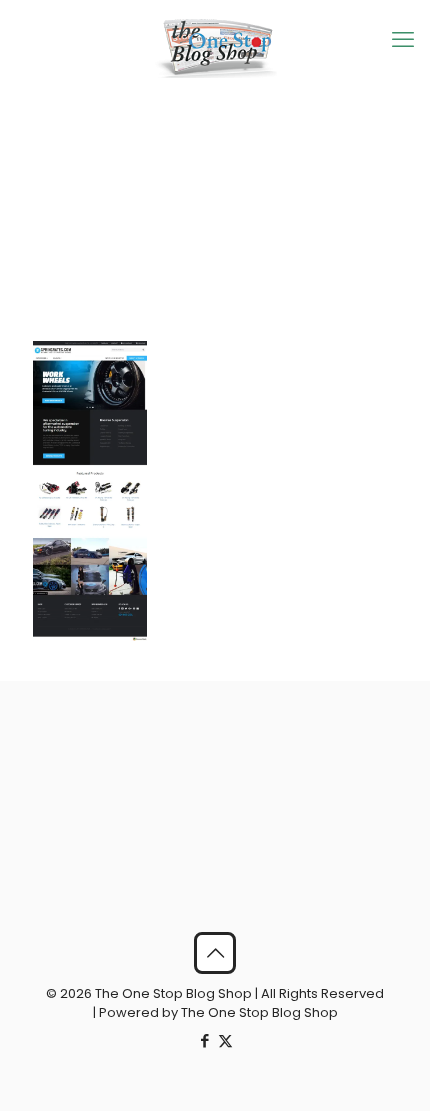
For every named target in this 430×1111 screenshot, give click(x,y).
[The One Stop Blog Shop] (215, 47)
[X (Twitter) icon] (225, 1040)
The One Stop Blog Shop (259, 1012)
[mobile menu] (403, 40)
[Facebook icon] (204, 1040)
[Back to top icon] (215, 953)
